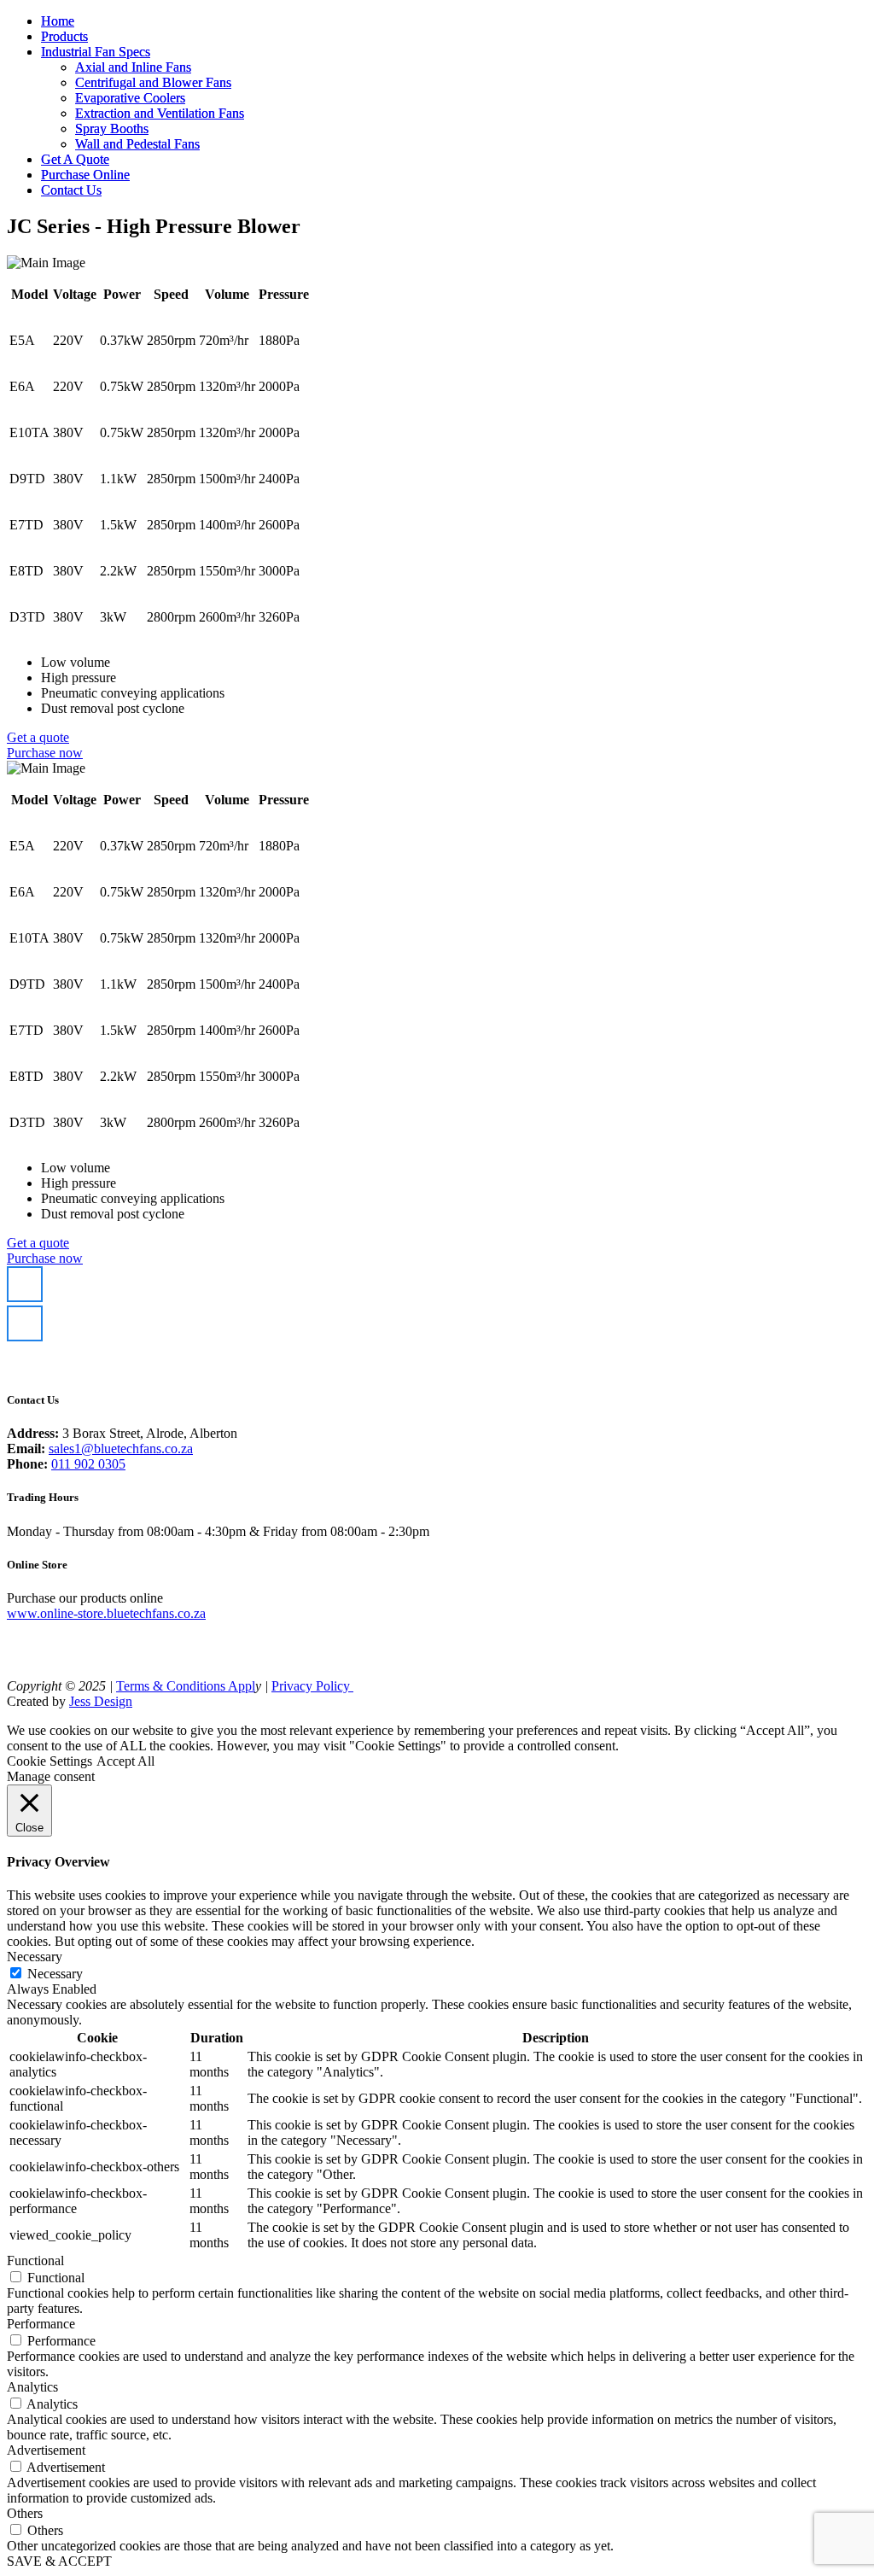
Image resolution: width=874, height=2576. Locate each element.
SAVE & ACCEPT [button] (59, 2561)
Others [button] (25, 2513)
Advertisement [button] (46, 2450)
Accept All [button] (125, 1761)
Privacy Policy (312, 1686)
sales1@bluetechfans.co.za (121, 1449)
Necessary (55, 1974)
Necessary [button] (35, 1957)
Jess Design (101, 1701)
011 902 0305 (88, 1464)
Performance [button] (41, 2324)
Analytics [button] (32, 2387)
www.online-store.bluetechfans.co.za (106, 1613)
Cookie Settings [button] (50, 1761)
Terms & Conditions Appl (186, 1686)
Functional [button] (35, 2261)
